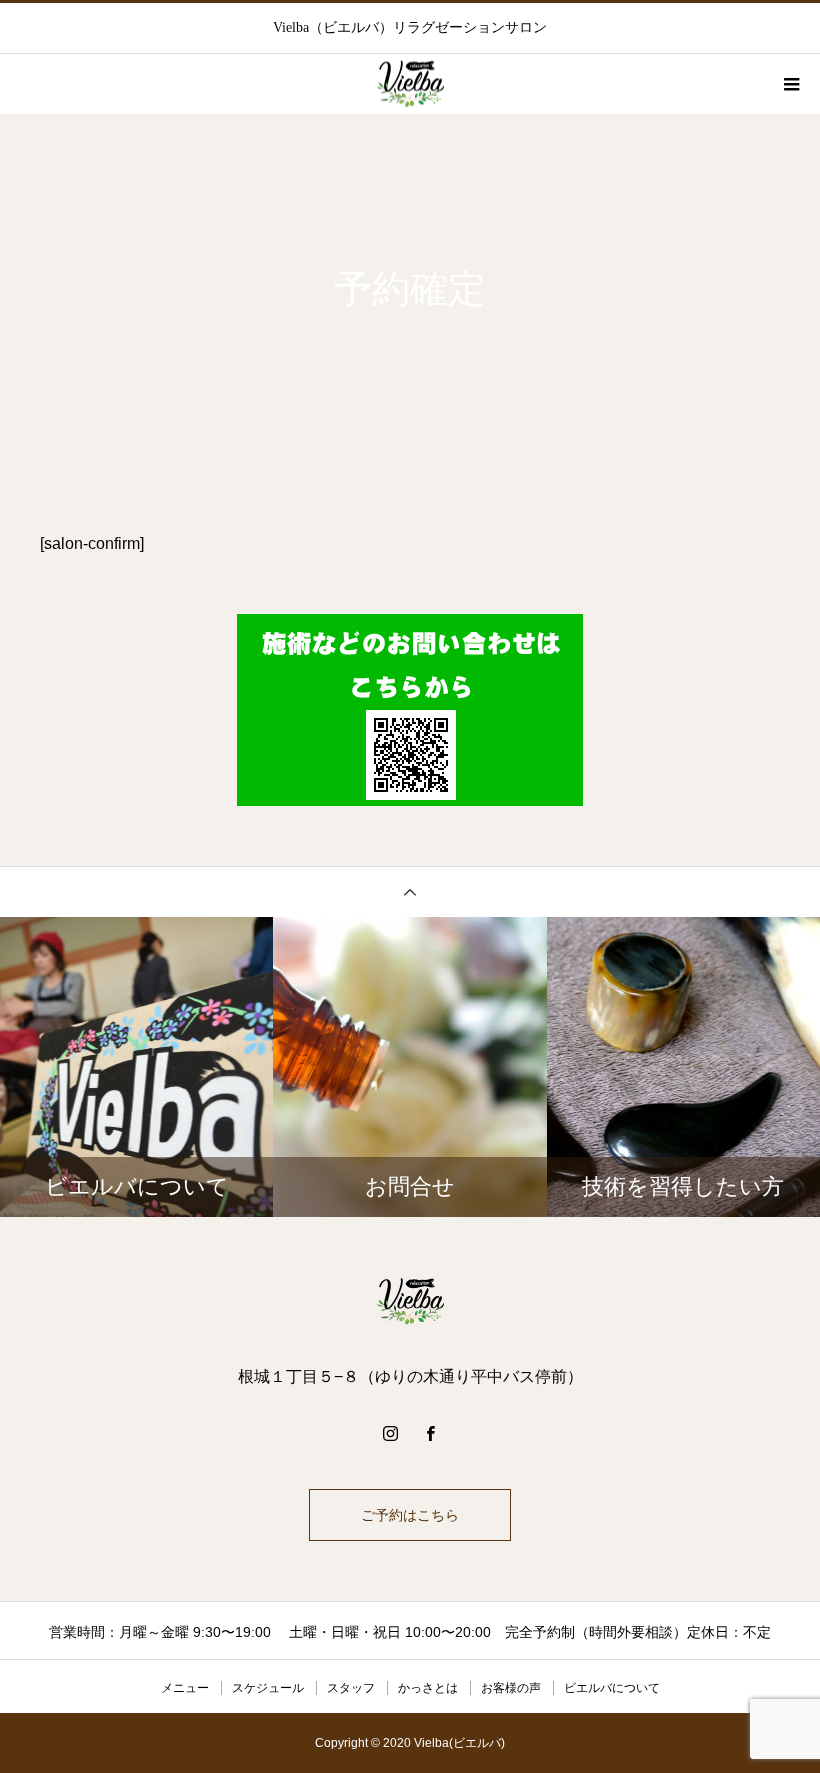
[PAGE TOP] (410, 891)
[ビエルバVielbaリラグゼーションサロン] (410, 1301)
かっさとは (428, 1688)
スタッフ (351, 1688)
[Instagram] (390, 1433)
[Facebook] (430, 1433)
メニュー (185, 1688)
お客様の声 (511, 1688)
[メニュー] (790, 84)
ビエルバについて (612, 1688)
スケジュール (268, 1688)
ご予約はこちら (410, 1515)
